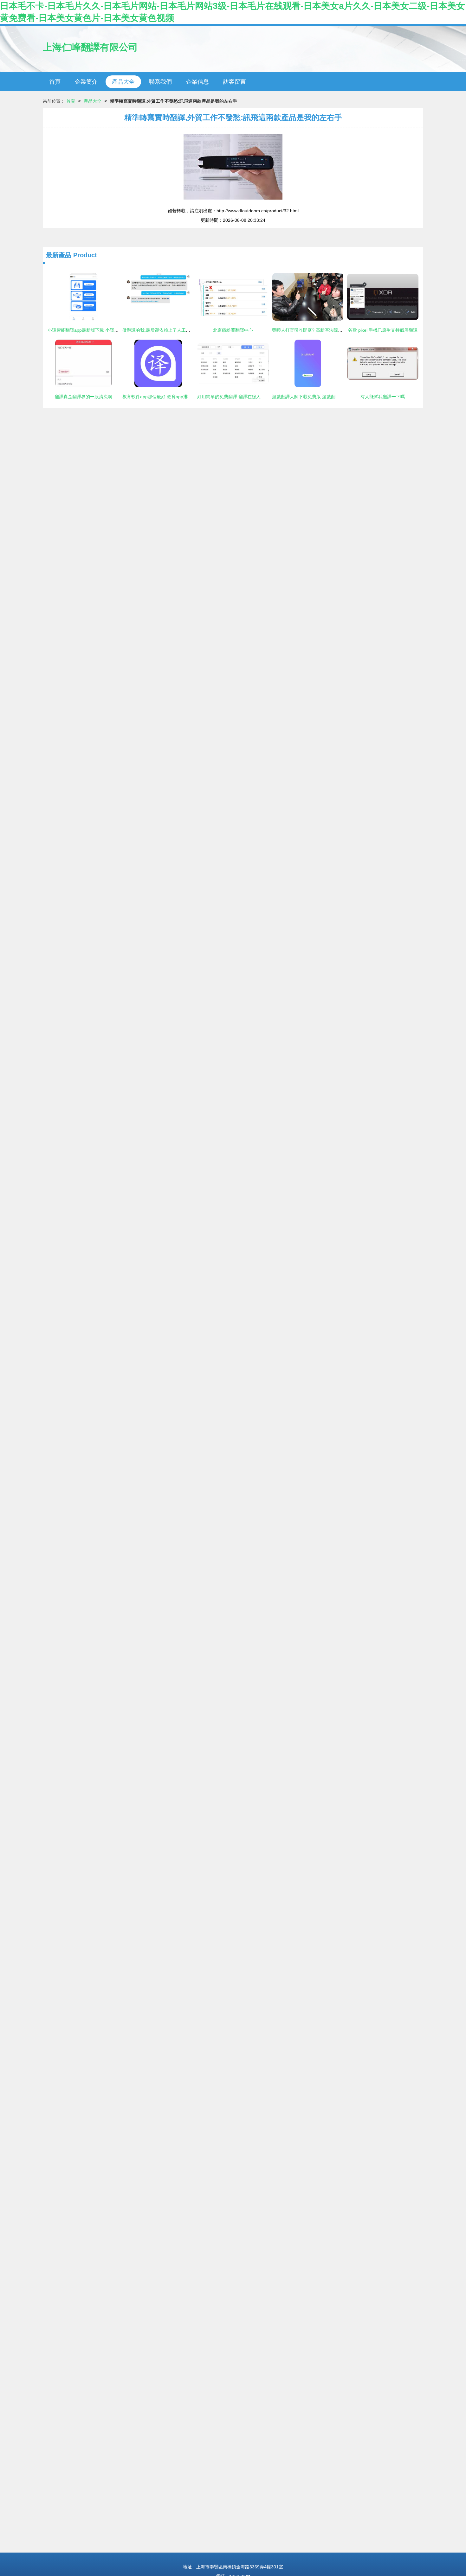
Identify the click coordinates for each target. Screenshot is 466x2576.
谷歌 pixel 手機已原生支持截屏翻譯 (383, 330)
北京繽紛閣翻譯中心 (233, 330)
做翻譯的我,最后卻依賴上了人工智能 (159, 330)
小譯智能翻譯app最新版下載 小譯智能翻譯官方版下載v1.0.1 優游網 (114, 330)
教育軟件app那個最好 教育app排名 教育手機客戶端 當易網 (181, 397)
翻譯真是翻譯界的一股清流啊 (83, 397)
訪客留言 (235, 82)
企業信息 (197, 82)
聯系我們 (160, 82)
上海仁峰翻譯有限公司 (90, 47)
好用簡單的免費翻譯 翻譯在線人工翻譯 (236, 397)
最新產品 (59, 255)
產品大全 (123, 82)
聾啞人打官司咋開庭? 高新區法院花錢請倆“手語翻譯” (324, 330)
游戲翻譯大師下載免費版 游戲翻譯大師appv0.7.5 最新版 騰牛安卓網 (339, 397)
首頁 (55, 82)
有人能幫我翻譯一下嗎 (383, 397)
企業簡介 (86, 82)
